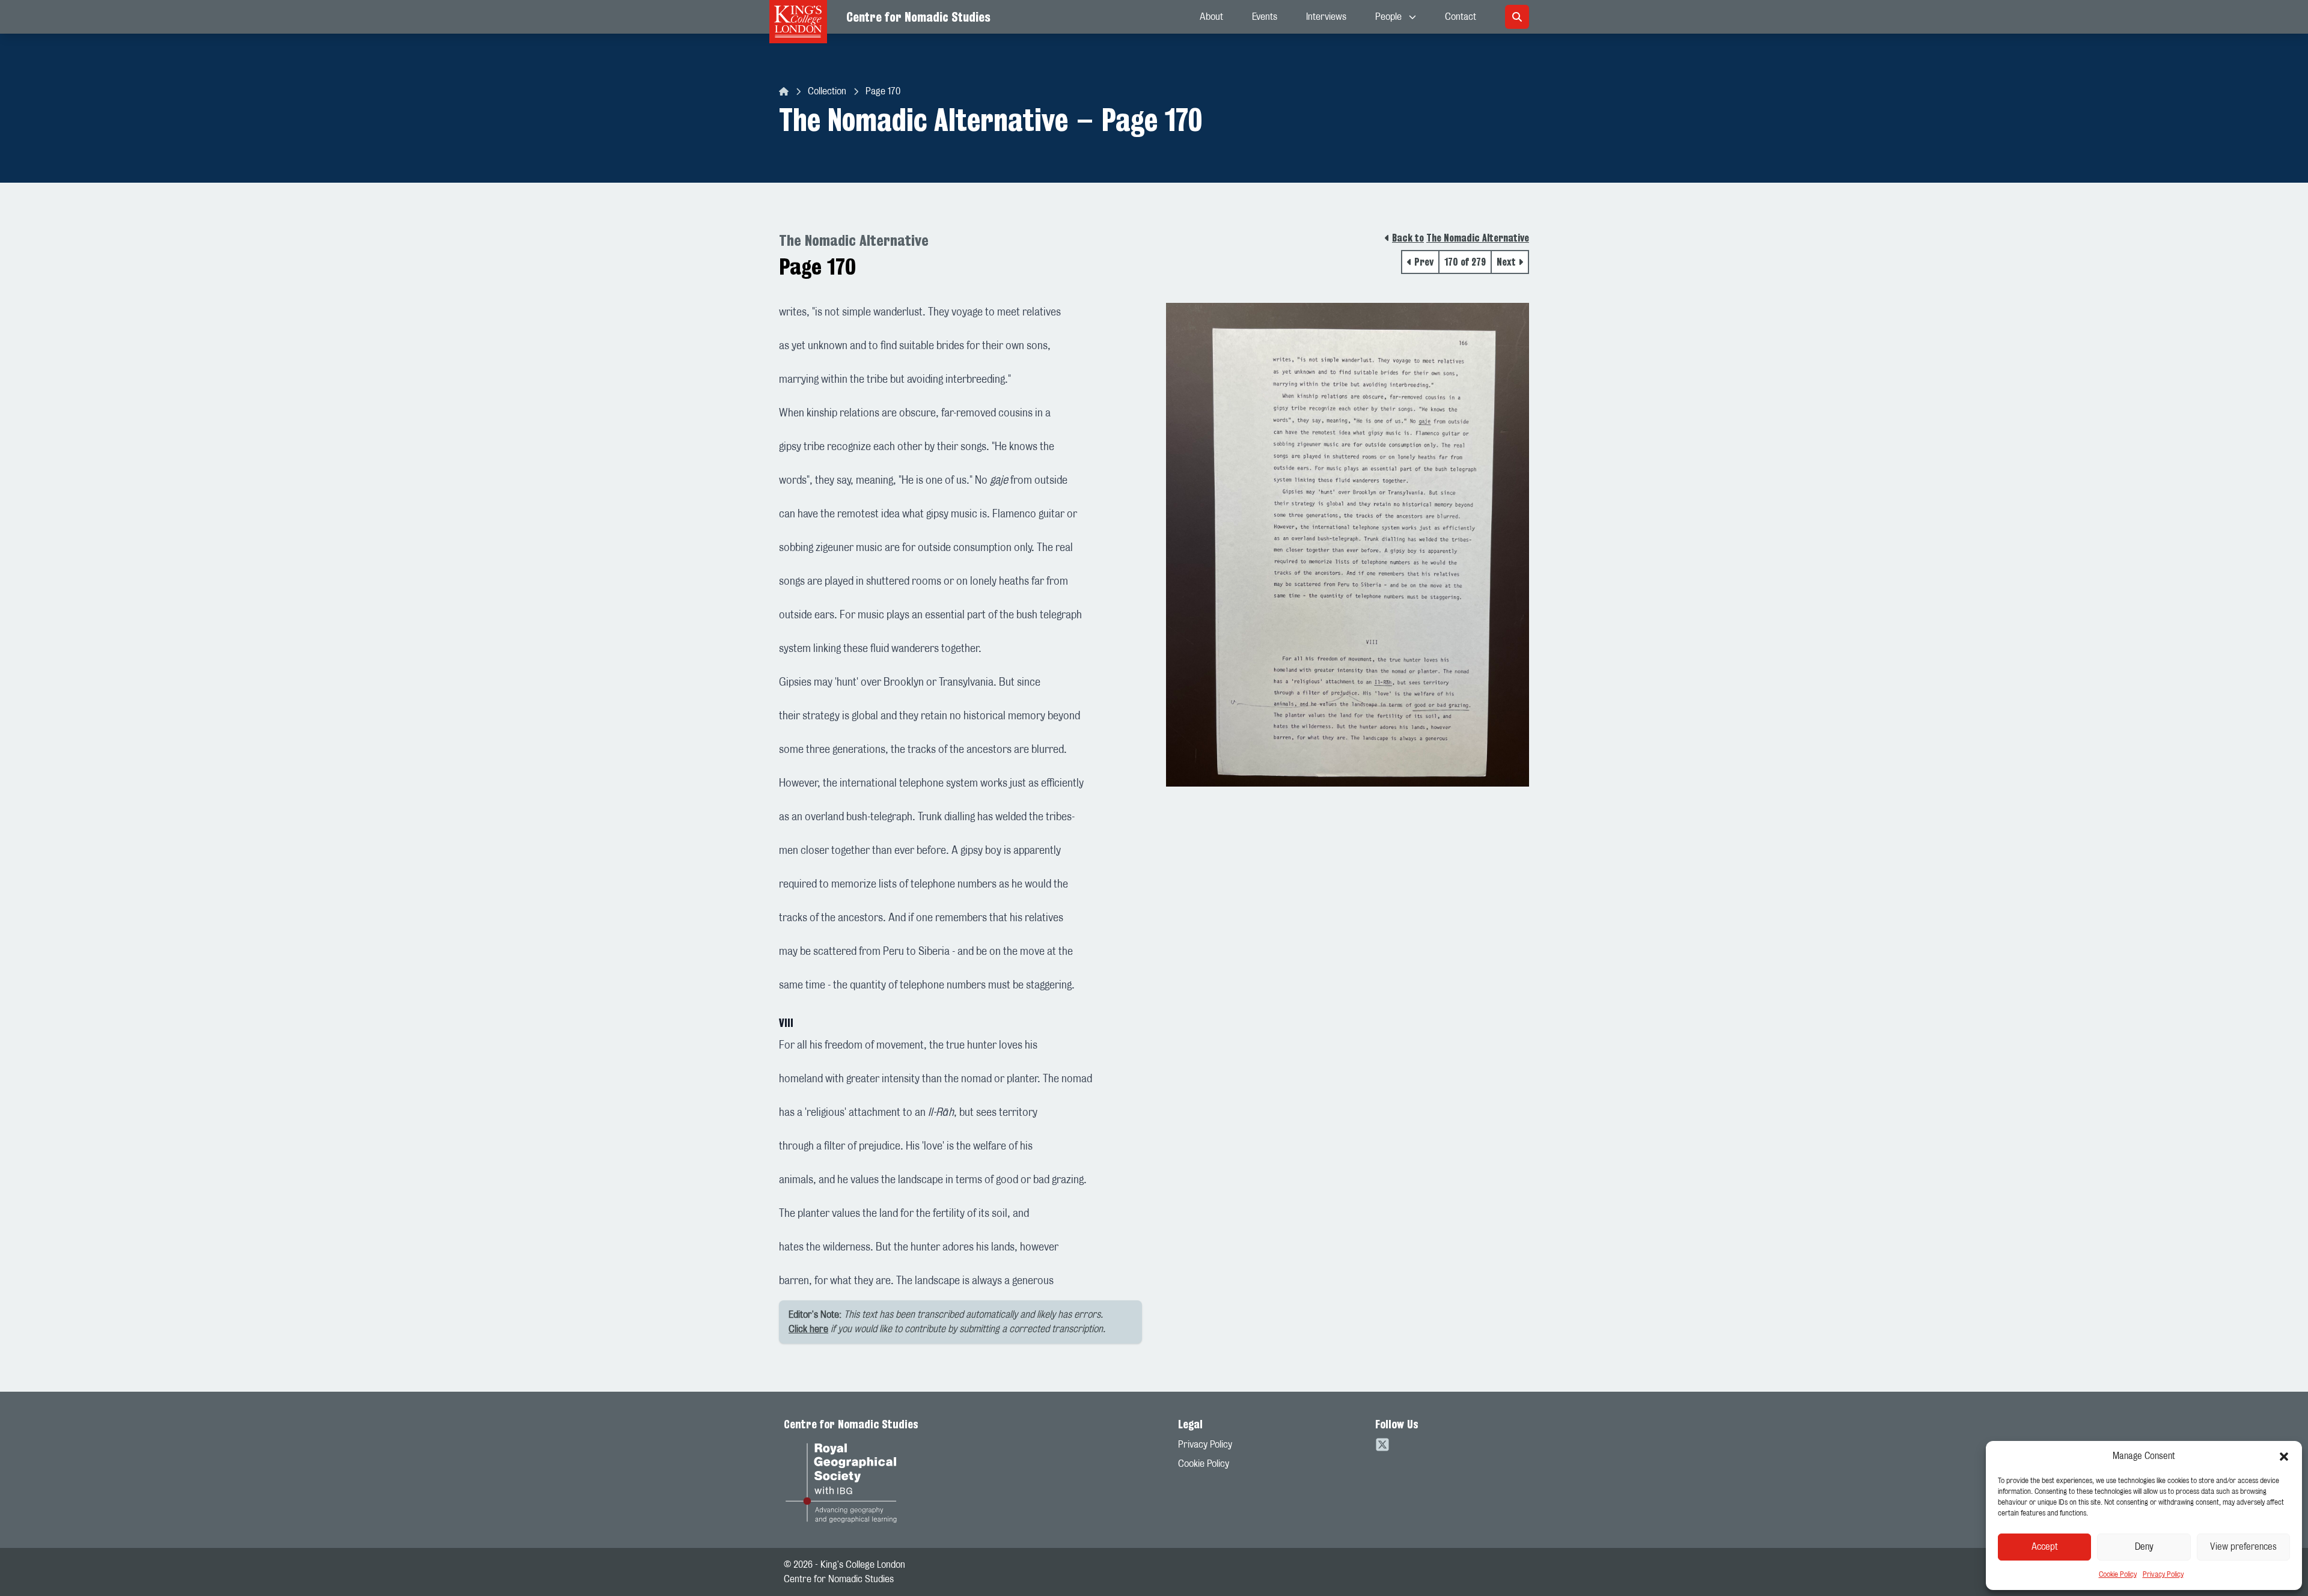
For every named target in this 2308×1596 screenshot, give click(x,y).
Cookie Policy (2118, 1574)
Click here (808, 1329)
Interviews (1326, 17)
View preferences (2243, 1547)
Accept (2045, 1547)
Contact (1461, 17)
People (1388, 17)
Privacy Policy (2163, 1574)
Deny (2144, 1547)
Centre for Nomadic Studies (918, 17)
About (1211, 17)
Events (1265, 17)
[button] (2284, 1457)
